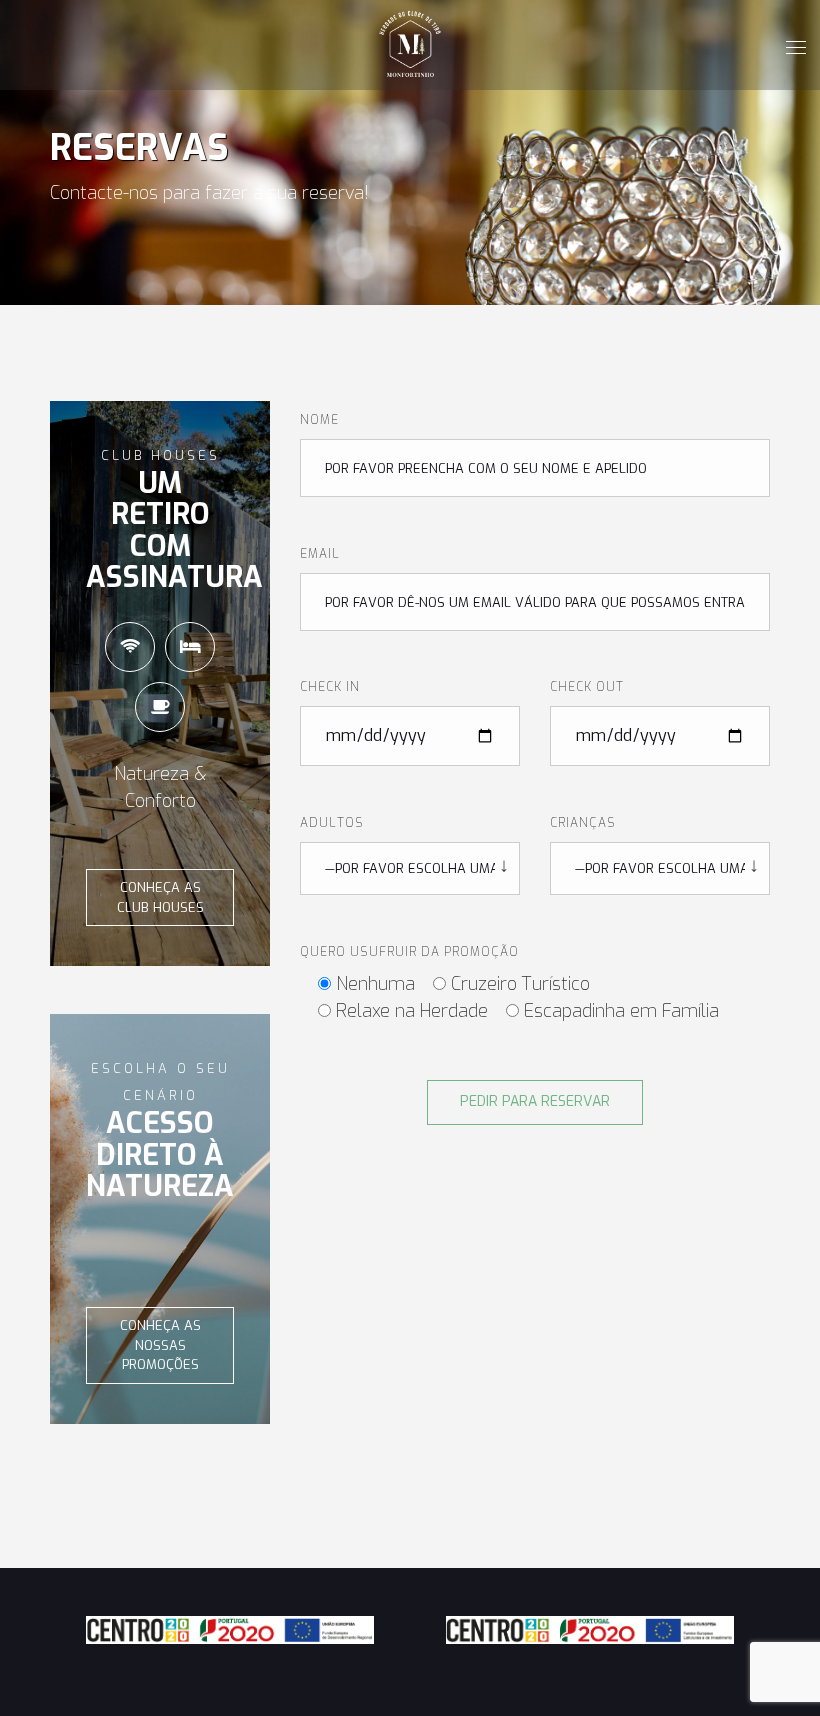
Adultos (332, 823)
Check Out (587, 687)
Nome (319, 420)
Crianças (583, 823)
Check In (330, 687)
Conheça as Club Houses (160, 897)
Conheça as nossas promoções (160, 1345)
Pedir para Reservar (535, 1101)
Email (320, 554)
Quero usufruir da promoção (409, 952)
